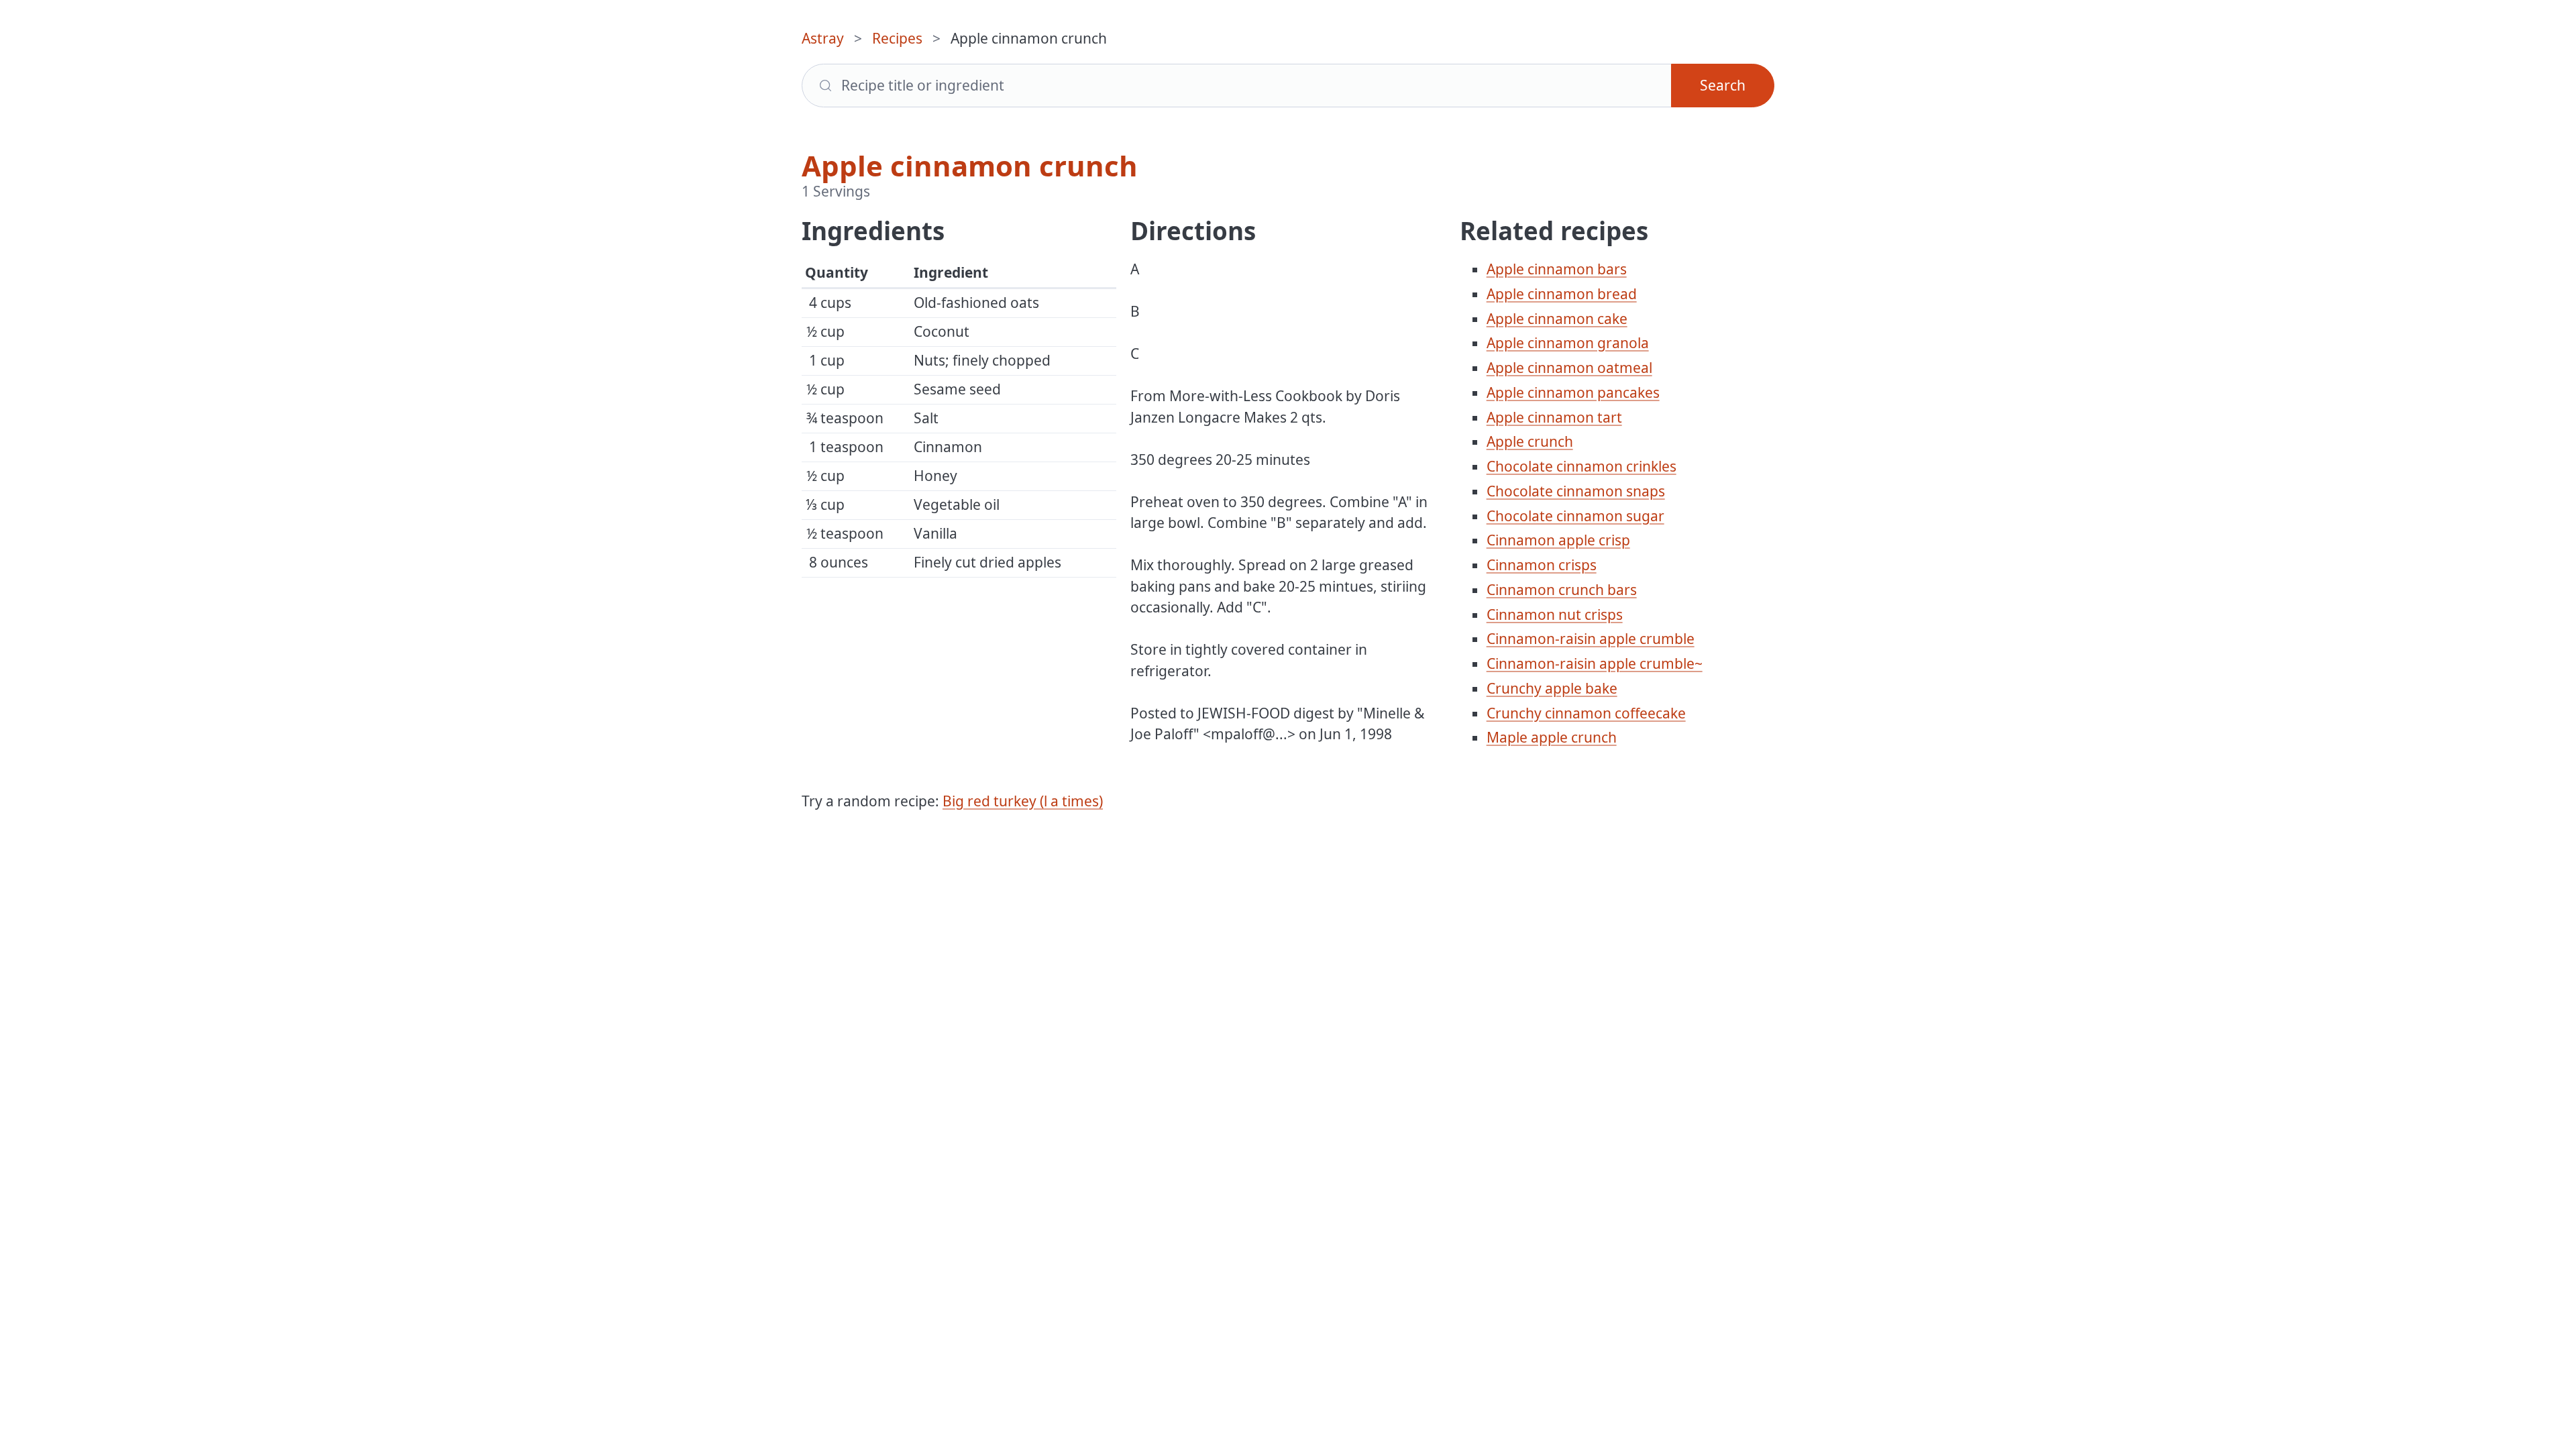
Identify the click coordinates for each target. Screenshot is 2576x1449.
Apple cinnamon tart (1554, 417)
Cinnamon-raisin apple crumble (1591, 639)
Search (1723, 85)
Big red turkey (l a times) (1023, 801)
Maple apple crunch (1552, 737)
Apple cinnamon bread (1562, 294)
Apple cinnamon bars (1557, 269)
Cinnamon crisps (1542, 565)
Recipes (897, 38)
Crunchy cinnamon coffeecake (1586, 713)
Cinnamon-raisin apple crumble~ (1595, 663)
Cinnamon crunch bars (1562, 590)
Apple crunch (1530, 441)
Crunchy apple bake (1552, 688)
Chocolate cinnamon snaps (1576, 491)
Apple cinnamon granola (1568, 343)
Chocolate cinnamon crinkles (1581, 466)
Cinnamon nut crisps (1555, 614)
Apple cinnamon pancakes (1573, 392)
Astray (823, 38)
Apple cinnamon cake (1557, 319)
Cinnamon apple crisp (1558, 540)
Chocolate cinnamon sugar (1575, 516)
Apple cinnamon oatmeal (1569, 368)
